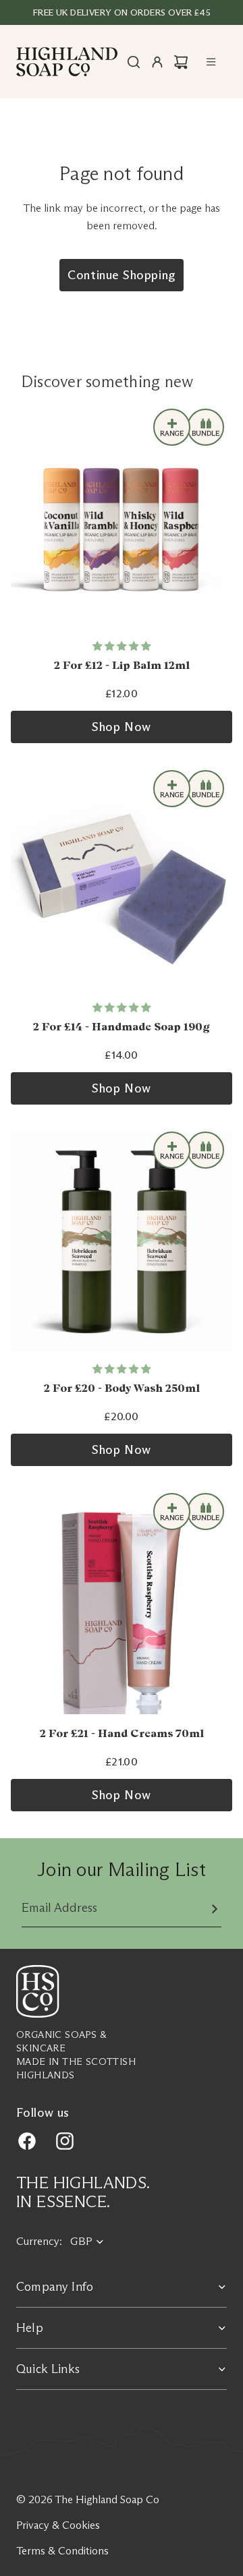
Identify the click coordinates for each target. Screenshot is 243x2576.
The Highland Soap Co (107, 2499)
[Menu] (211, 62)
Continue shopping (121, 275)
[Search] (134, 62)
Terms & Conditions (62, 2551)
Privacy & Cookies (58, 2525)
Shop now (121, 727)
